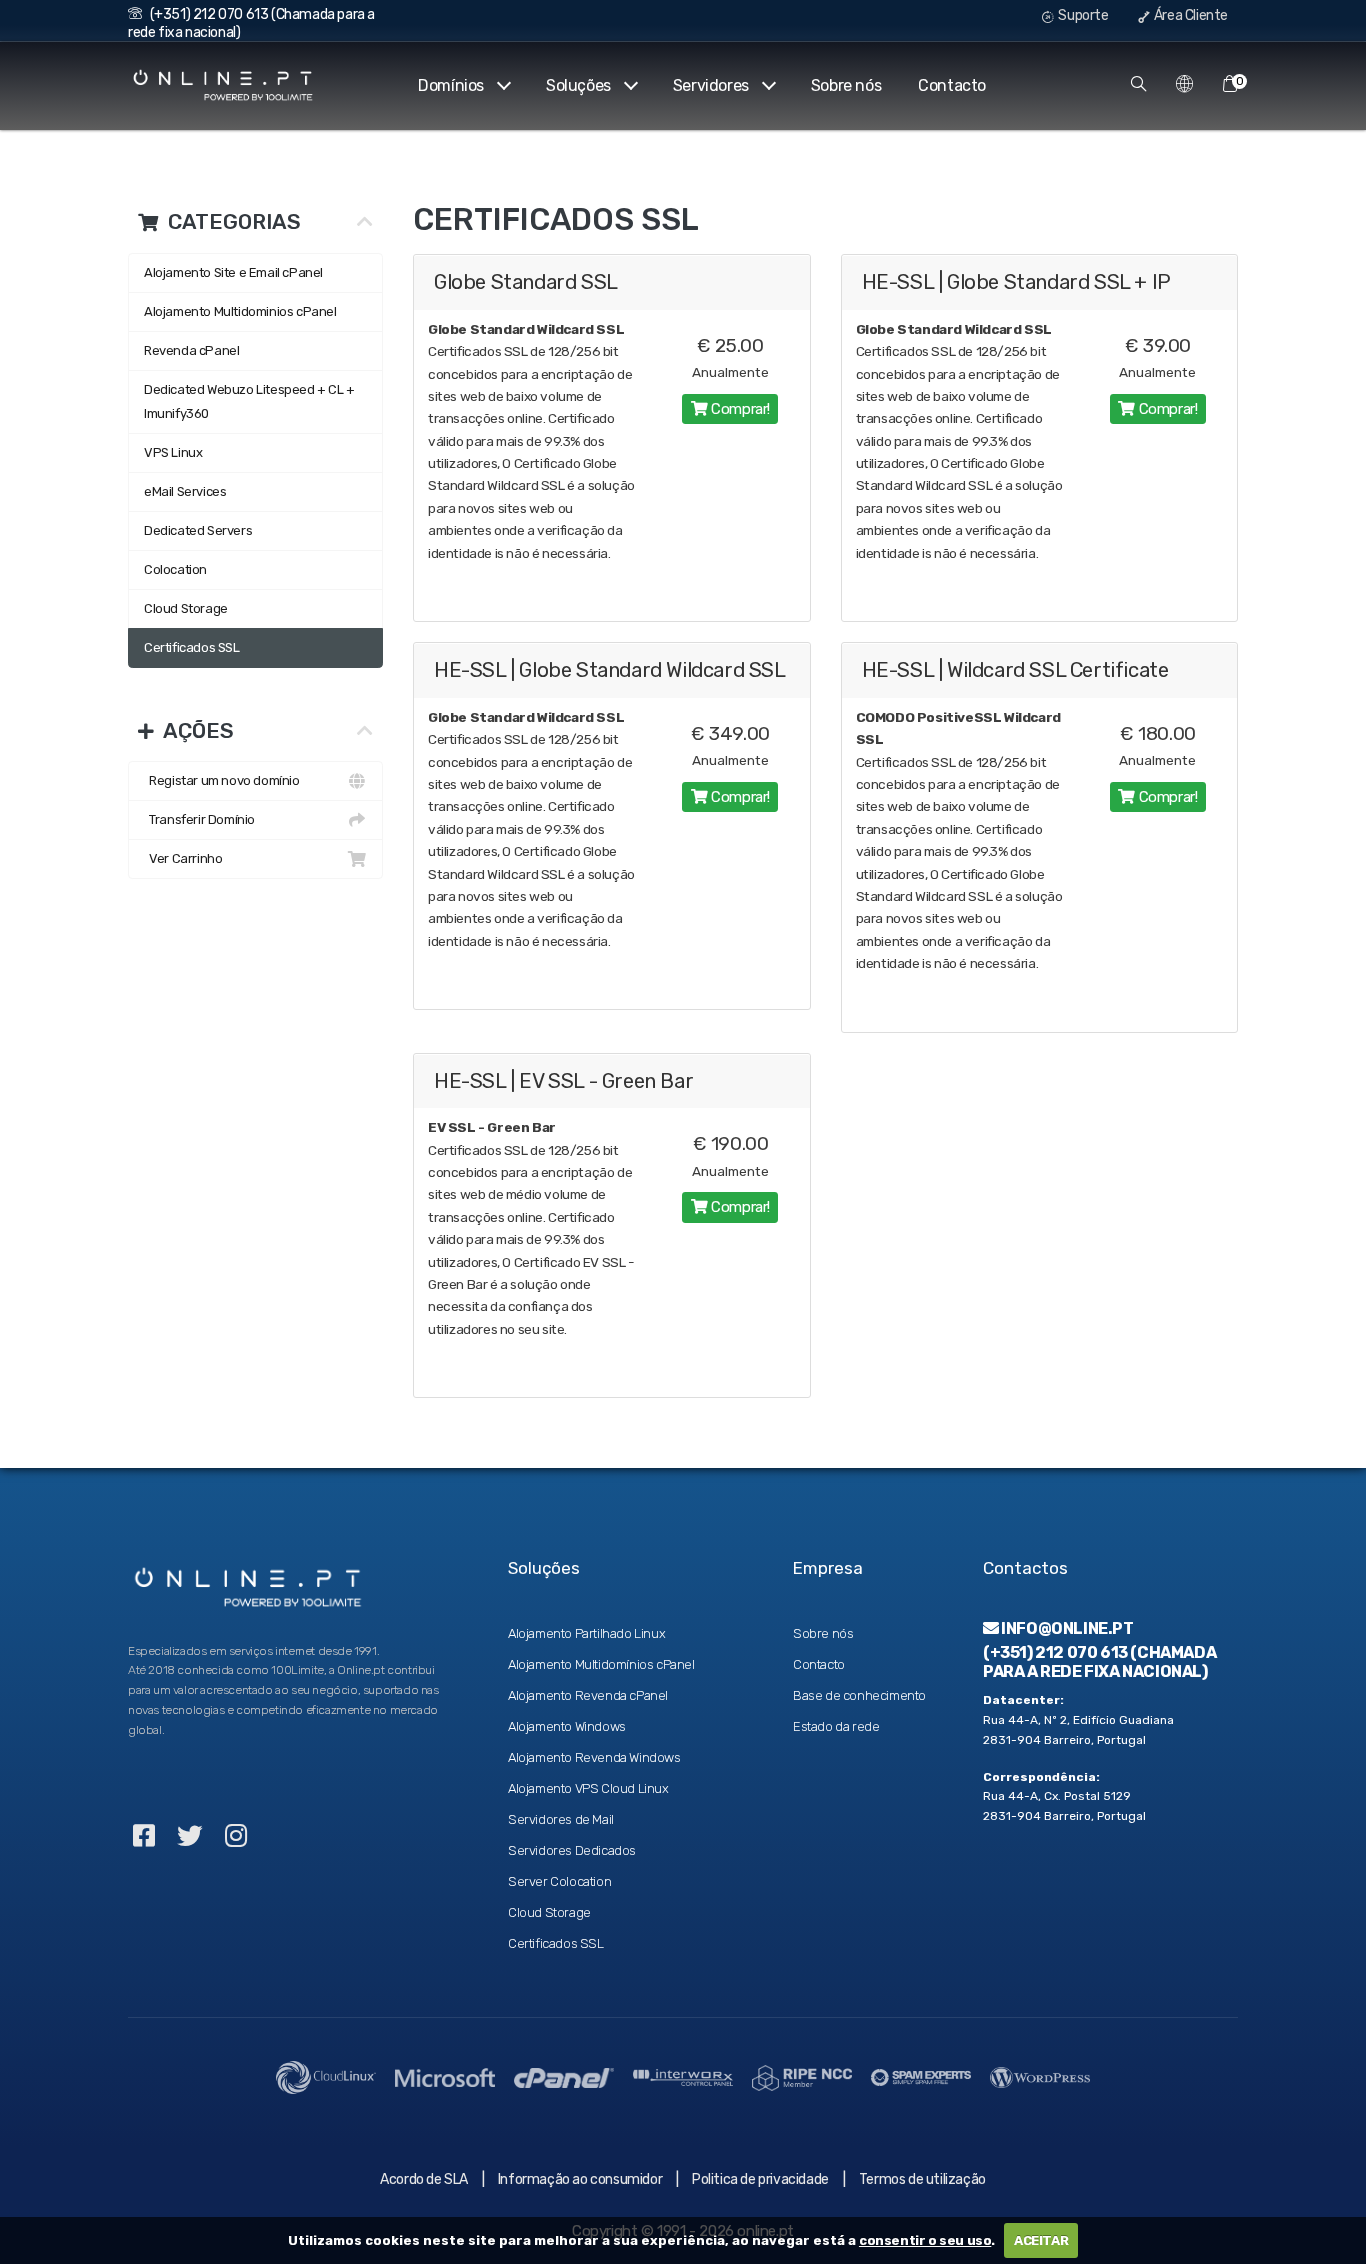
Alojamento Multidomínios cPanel (601, 1664)
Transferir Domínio (199, 819)
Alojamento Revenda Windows (594, 1757)
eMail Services (185, 491)
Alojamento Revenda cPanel (588, 1695)
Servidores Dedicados (572, 1850)
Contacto (952, 85)
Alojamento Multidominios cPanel (240, 311)
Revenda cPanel (191, 350)
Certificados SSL (192, 647)
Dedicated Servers (198, 530)
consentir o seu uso (925, 2240)
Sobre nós (846, 85)
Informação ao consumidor (580, 2179)
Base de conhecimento (859, 1695)
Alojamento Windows (567, 1726)
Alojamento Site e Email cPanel (233, 272)
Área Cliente (1189, 15)
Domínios (451, 85)
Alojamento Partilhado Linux (586, 1633)
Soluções (578, 85)
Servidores (711, 85)
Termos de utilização (922, 2179)
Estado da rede (836, 1726)
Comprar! (739, 409)
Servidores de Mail (561, 1819)
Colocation (175, 569)
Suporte (1082, 15)
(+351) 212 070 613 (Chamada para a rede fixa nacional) (1099, 1662)
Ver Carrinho (183, 858)
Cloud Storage (186, 608)
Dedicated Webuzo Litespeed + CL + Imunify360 (249, 401)
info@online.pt (1066, 1628)
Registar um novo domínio (222, 780)
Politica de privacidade (760, 2179)
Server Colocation (559, 1881)
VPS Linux (173, 452)
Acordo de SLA (424, 2179)
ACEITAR (1041, 2240)
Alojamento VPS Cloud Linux (588, 1788)
